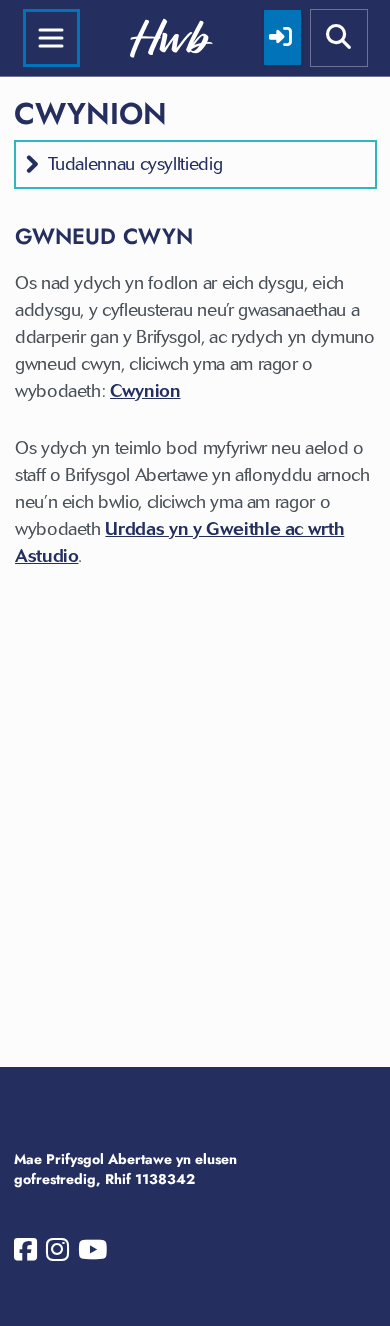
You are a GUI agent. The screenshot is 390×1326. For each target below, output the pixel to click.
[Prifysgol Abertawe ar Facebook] (25, 1254)
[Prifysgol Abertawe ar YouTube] (92, 1254)
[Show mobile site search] (339, 38)
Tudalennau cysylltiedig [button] (135, 164)
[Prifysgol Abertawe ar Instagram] (57, 1254)
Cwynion (145, 391)
